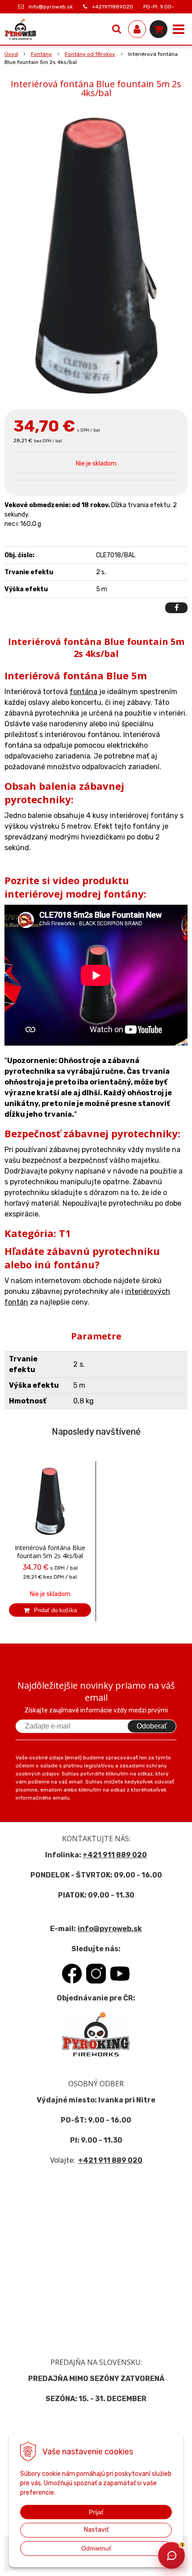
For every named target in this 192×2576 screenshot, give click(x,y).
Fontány (41, 54)
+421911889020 (113, 7)
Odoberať (152, 1726)
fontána (83, 692)
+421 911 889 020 (115, 1855)
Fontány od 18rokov (90, 54)
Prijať (96, 2512)
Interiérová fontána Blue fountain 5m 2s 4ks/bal (50, 1552)
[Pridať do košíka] (50, 1610)
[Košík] (159, 29)
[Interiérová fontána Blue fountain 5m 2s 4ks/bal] (96, 256)
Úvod (11, 54)
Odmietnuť (96, 2548)
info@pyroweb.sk (51, 7)
